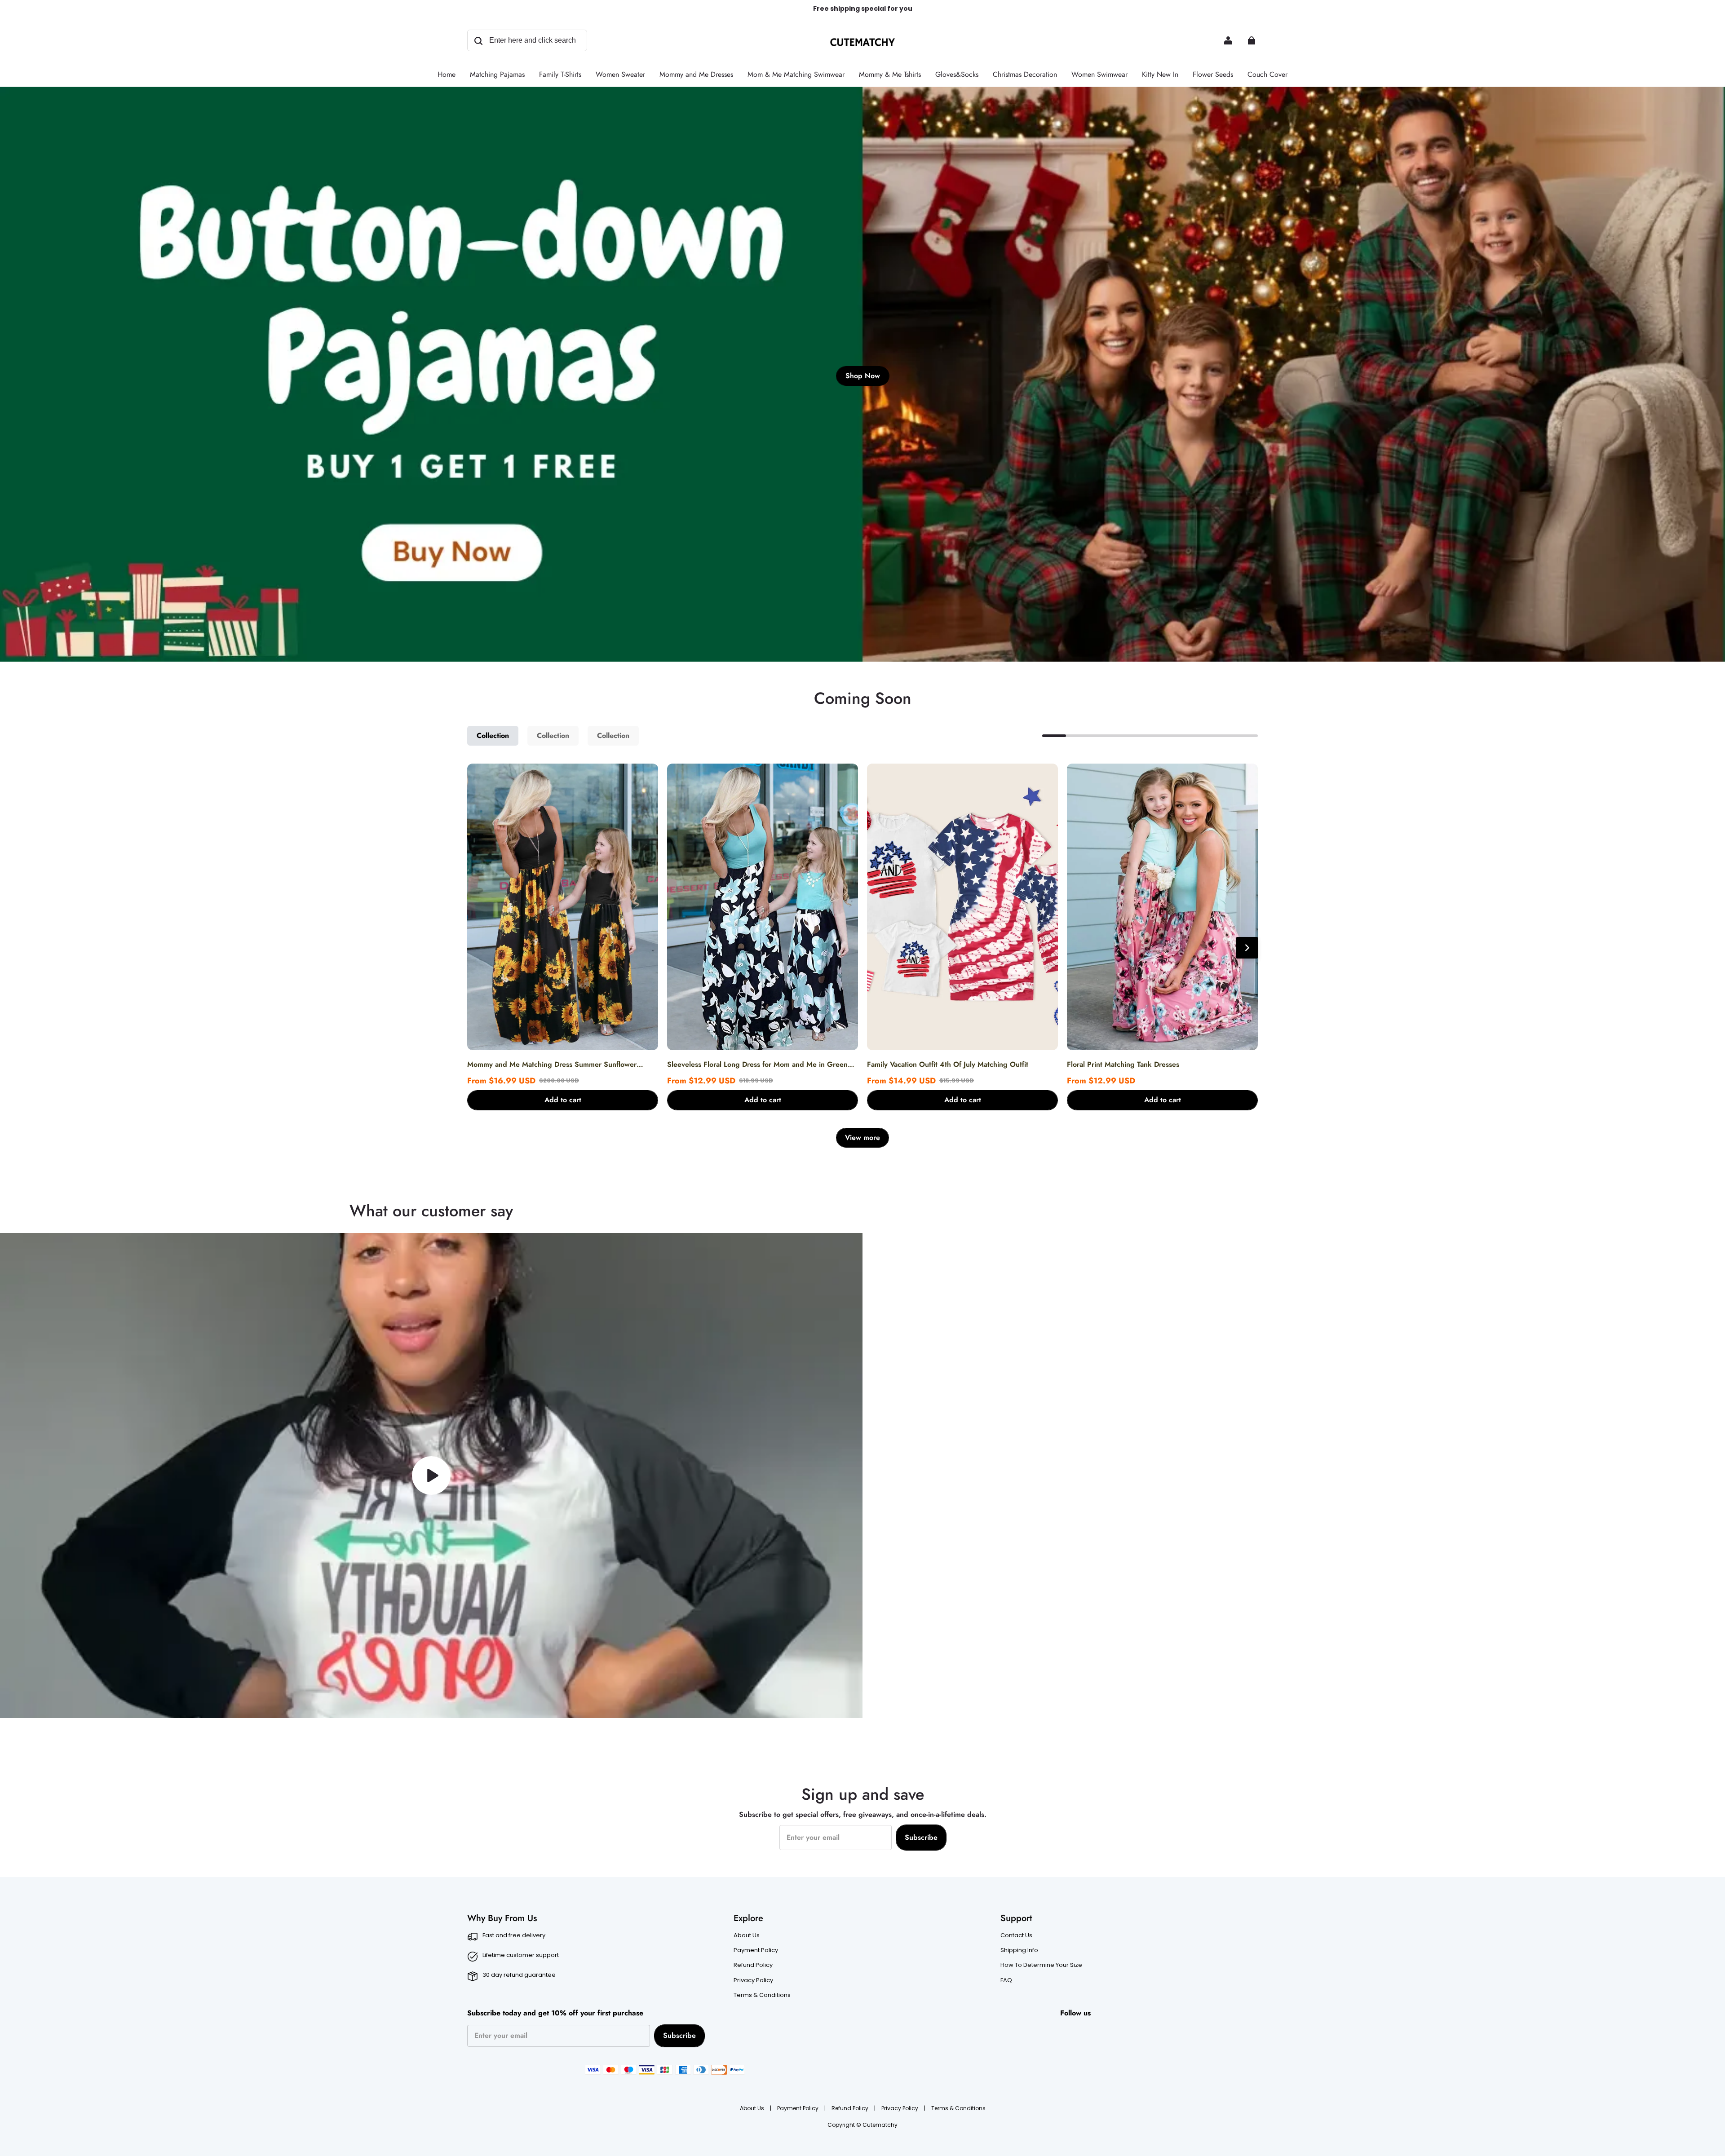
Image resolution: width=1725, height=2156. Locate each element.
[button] (563, 1100)
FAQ (1006, 1980)
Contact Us (1016, 1935)
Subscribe (921, 1837)
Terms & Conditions (762, 1995)
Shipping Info (1019, 1950)
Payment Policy (756, 1950)
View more (862, 1138)
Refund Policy (753, 1965)
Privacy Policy (753, 1980)
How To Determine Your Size (1041, 1965)
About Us (747, 1935)
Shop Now (863, 376)
